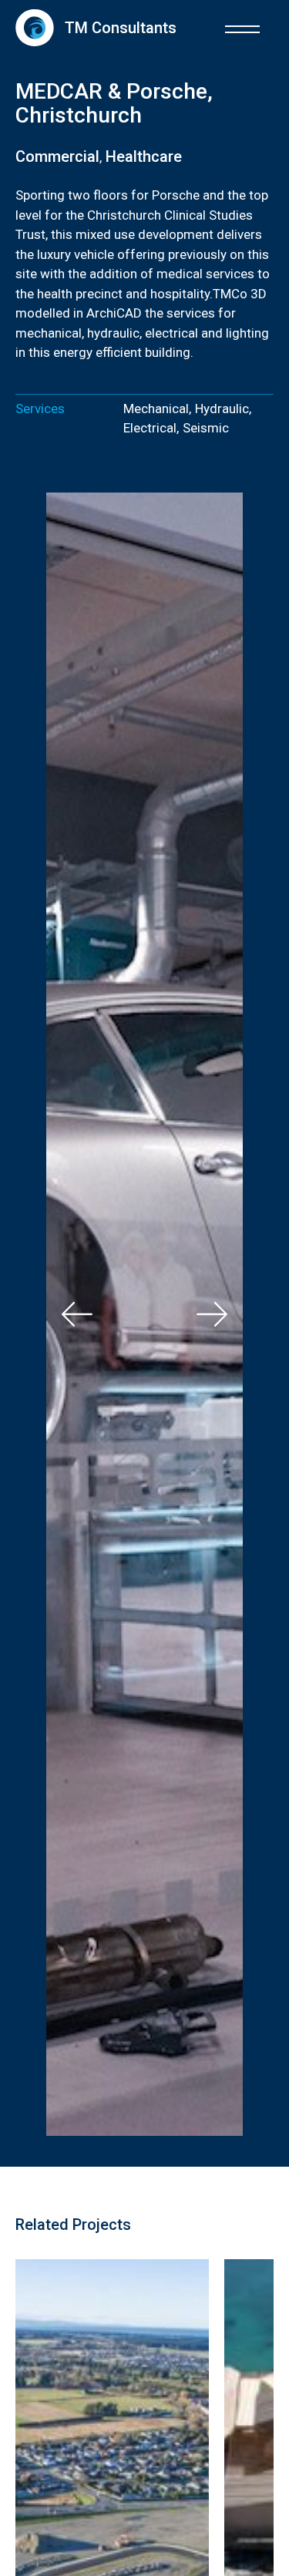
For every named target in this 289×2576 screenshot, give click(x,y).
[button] (242, 27)
